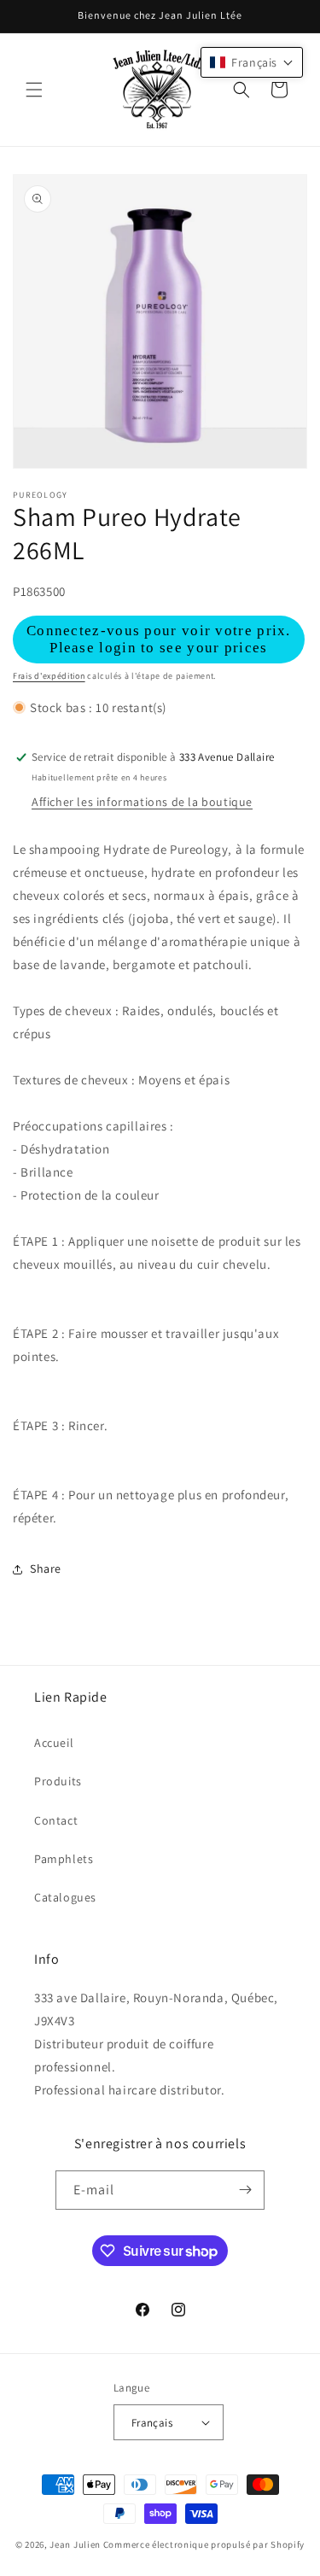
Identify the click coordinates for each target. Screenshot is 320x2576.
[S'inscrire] (245, 2190)
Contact (56, 1820)
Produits (58, 1781)
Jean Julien (75, 2544)
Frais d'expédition (49, 676)
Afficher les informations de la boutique (142, 802)
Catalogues (65, 1897)
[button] (34, 90)
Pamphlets (64, 1859)
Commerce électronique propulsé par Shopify (204, 2544)
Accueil (54, 1743)
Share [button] (46, 1568)
